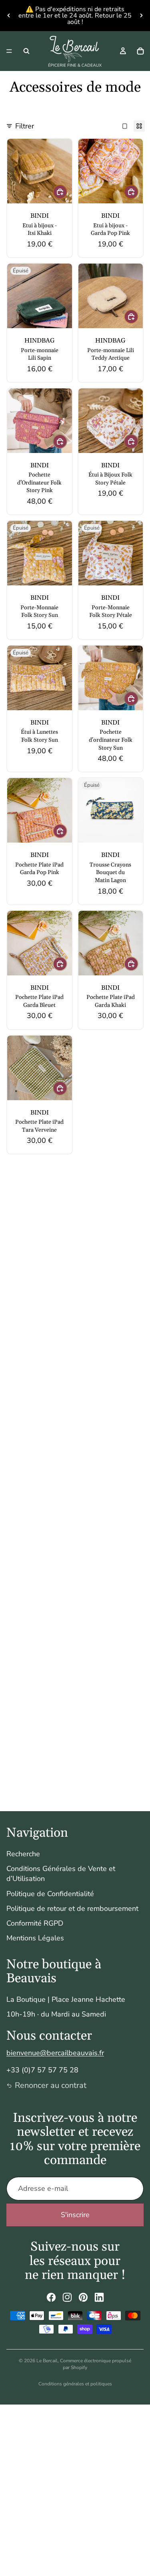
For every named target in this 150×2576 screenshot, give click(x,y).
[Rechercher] (26, 51)
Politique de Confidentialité (50, 1894)
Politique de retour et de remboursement (72, 1908)
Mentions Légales (35, 1938)
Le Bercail (47, 2361)
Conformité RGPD (35, 1923)
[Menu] (9, 51)
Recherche (23, 1854)
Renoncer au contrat (51, 2085)
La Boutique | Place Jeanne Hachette (66, 1999)
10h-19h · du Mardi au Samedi (56, 2014)
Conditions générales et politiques (75, 2384)
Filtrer (25, 126)
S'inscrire (75, 2215)
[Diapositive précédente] (9, 16)
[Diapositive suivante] (141, 16)
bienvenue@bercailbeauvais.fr (55, 2053)
